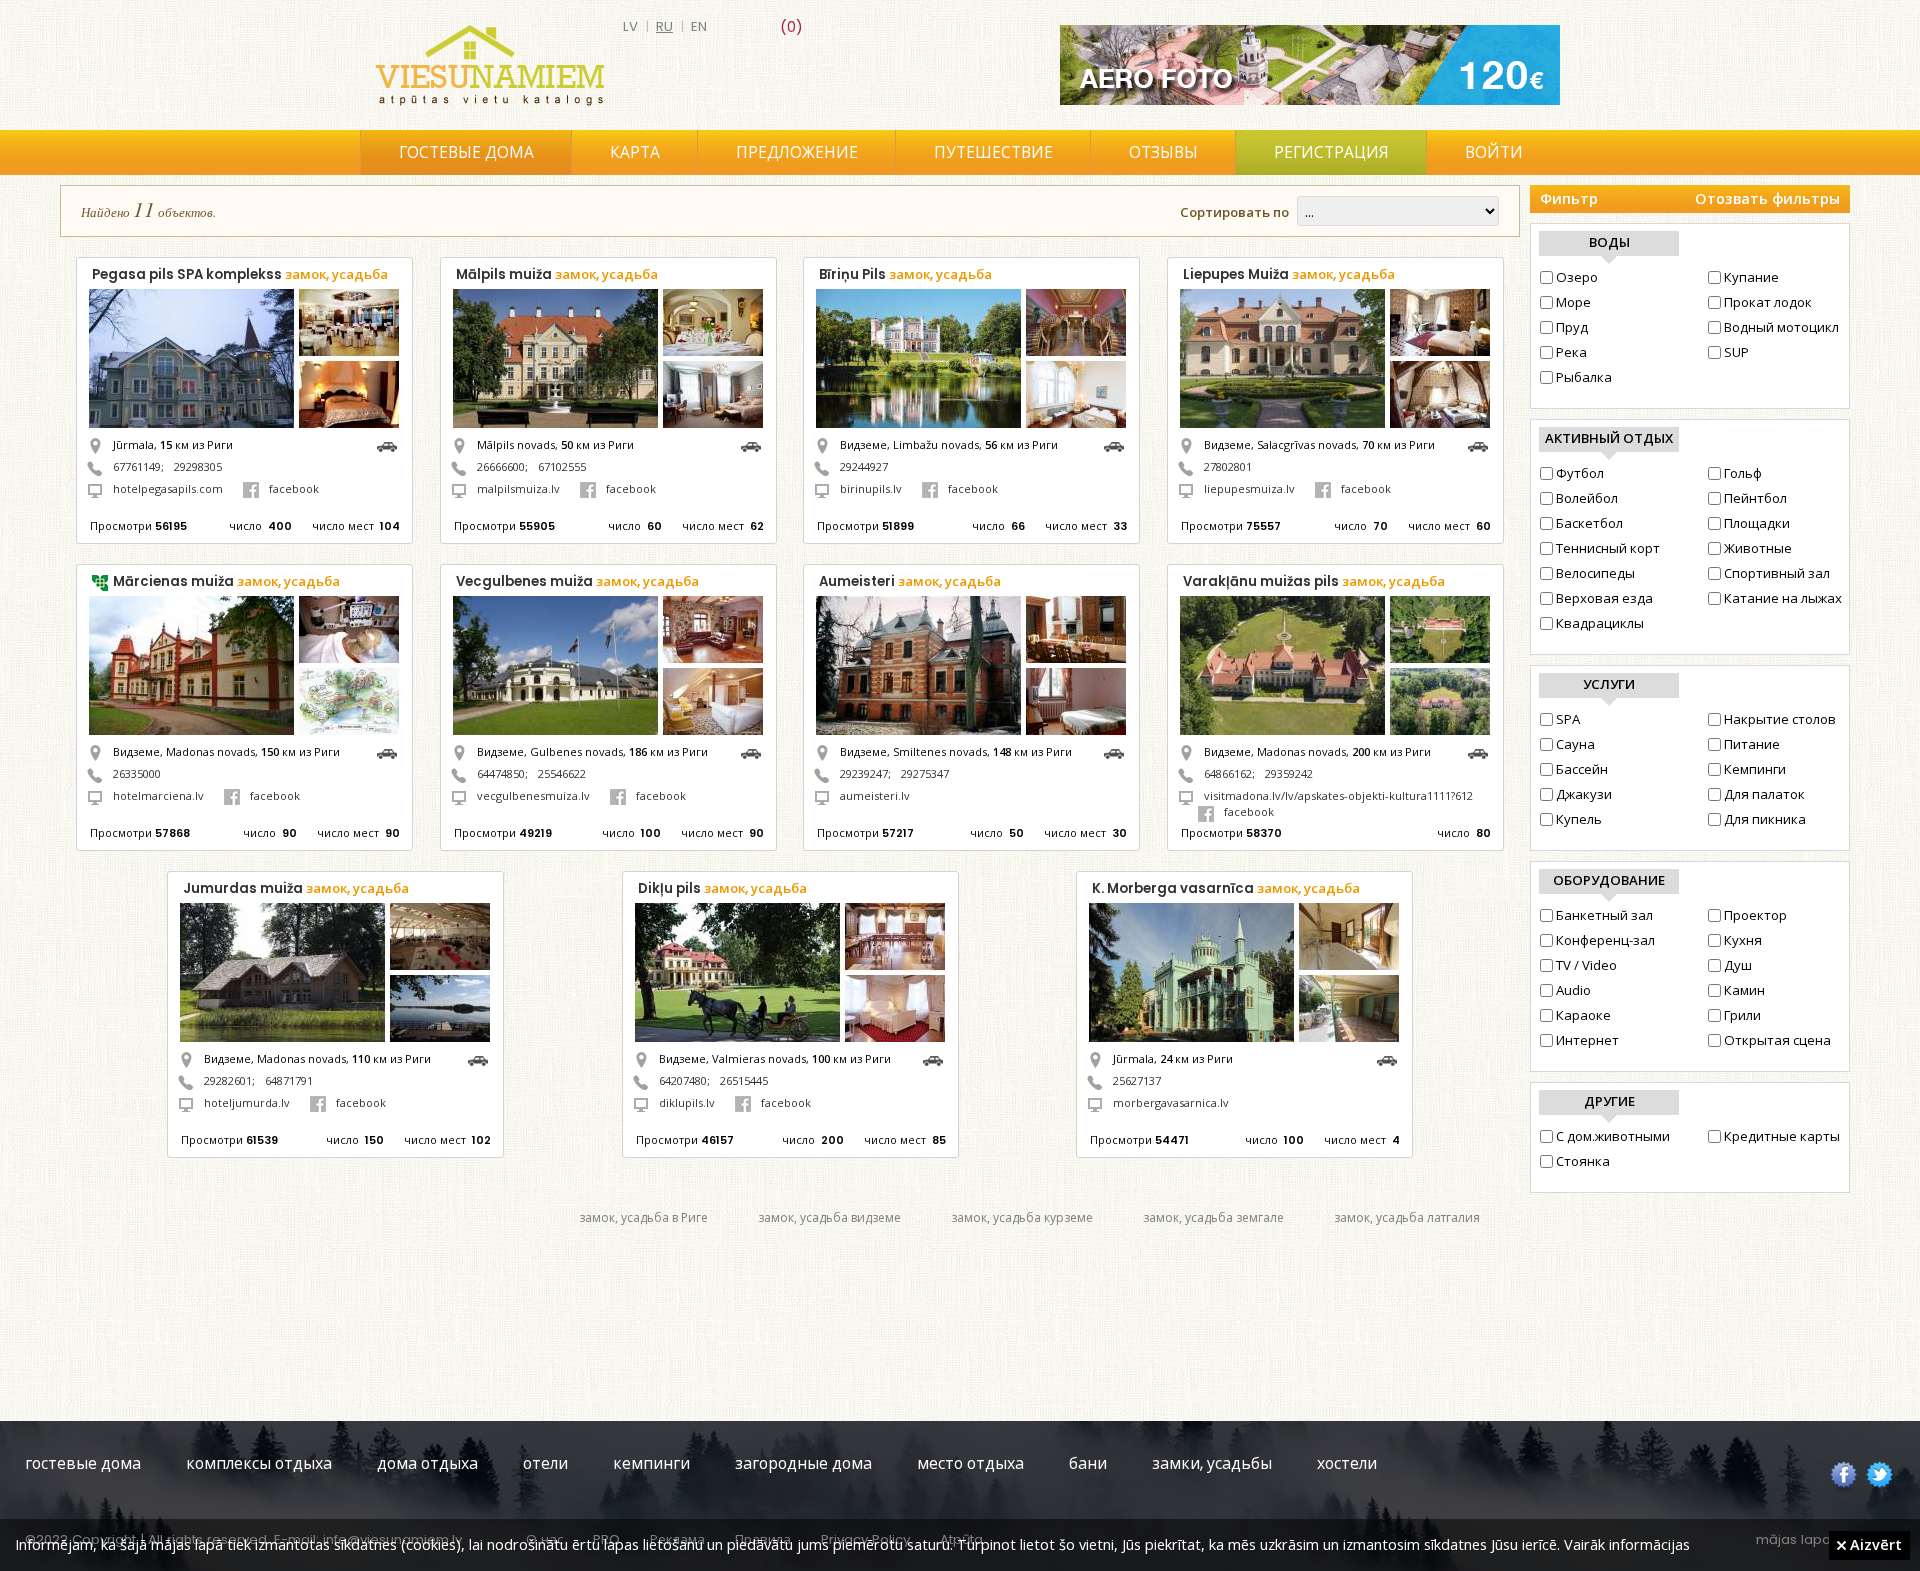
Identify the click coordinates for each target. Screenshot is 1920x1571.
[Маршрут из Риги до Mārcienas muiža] (392, 751)
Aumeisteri (910, 581)
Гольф (1743, 473)
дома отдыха (427, 1463)
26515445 (744, 1080)
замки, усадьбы (1212, 1463)
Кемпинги (1755, 769)
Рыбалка (1584, 377)
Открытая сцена (1777, 1040)
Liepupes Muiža (1289, 274)
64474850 (501, 773)
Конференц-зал (1605, 940)
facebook (294, 488)
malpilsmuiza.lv (518, 488)
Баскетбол (1589, 523)
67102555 (562, 466)
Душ (1738, 965)
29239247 (864, 773)
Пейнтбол (1755, 498)
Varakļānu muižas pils (1314, 581)
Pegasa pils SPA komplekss (240, 274)
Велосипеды (1595, 573)
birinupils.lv (871, 488)
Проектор (1755, 915)
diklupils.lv (687, 1102)
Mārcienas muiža (226, 581)
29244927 (864, 466)
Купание (1751, 277)
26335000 (137, 773)
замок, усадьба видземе (829, 1217)
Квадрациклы (1600, 623)
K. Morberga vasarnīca (1226, 888)
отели (545, 1463)
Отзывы (1163, 152)
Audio (1573, 990)
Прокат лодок (1768, 302)
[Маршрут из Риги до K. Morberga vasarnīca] (1392, 1058)
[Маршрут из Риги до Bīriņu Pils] (1119, 444)
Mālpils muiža (557, 274)
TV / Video (1586, 965)
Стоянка (1583, 1161)
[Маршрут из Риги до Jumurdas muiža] (483, 1058)
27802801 (1228, 466)
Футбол (1580, 473)
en (699, 26)
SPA (1568, 719)
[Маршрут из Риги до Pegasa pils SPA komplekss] (392, 444)
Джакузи (1584, 794)
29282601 (228, 1080)
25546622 (562, 773)
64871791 (289, 1080)
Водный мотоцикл (1781, 327)
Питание (1752, 744)
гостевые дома (83, 1463)
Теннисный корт (1608, 548)
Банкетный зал (1604, 915)
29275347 (925, 773)
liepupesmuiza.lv (1249, 488)
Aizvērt (1874, 1544)
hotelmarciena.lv (158, 795)
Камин (1744, 990)
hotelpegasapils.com (168, 488)
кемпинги (651, 1463)
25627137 (1137, 1080)
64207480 (683, 1080)
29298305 (198, 466)
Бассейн (1582, 769)
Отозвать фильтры (1767, 198)
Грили (1742, 1015)
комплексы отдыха (259, 1463)
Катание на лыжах (1783, 598)
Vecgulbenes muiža (577, 581)
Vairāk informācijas (1627, 1544)
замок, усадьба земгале (1213, 1217)
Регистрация (1331, 152)
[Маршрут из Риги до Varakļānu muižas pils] (1483, 751)
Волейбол (1587, 498)
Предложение (797, 152)
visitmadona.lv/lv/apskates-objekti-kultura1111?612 (1338, 795)
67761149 (137, 466)
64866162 (1228, 773)
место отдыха (970, 1463)
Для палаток (1764, 794)
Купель (1579, 819)
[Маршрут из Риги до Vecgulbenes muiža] (756, 751)
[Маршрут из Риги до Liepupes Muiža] (1483, 444)
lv (630, 26)
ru (664, 26)
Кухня (1743, 940)
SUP (1736, 352)
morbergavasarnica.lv (1171, 1102)
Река (1571, 352)
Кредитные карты (1782, 1136)
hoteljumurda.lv (247, 1102)
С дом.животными (1613, 1136)
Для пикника (1765, 819)
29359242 (1289, 773)
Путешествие (993, 152)
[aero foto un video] (1310, 65)
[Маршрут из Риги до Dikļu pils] (938, 1058)
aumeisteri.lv (875, 795)
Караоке (1583, 1015)
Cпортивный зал (1777, 573)
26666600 (501, 466)
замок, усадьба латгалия (1407, 1217)
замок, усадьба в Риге (643, 1217)
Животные (1758, 548)
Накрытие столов (1780, 719)
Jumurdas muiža (296, 888)
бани (1088, 1463)
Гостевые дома (466, 152)
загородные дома (803, 1463)
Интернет (1587, 1040)
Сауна (1575, 744)
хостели (1347, 1463)
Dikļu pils (722, 888)
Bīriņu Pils (905, 274)
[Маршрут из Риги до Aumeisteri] (1119, 751)
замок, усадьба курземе (1022, 1217)
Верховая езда (1604, 598)
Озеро (1577, 277)
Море (1573, 302)
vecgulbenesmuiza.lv (533, 795)
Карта (635, 152)
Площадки (1757, 523)
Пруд (1572, 327)
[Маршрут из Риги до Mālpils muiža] (756, 444)
